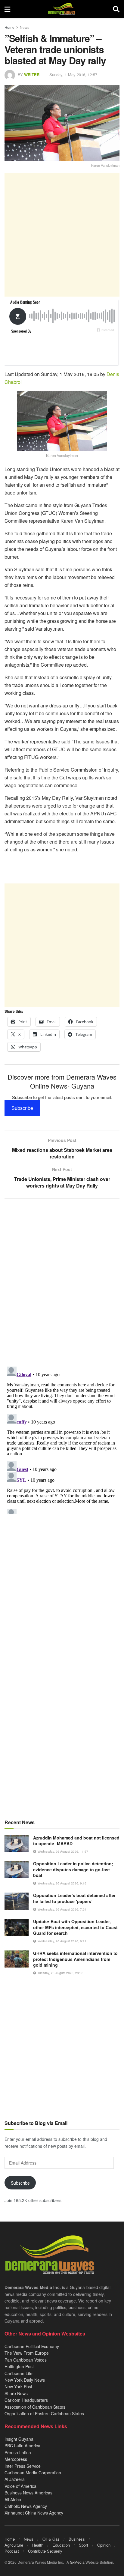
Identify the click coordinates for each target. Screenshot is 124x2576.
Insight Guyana (19, 2439)
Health (38, 2545)
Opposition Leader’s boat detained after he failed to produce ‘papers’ (74, 1898)
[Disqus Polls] (62, 1283)
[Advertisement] (62, 235)
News (25, 27)
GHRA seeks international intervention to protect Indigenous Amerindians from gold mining (75, 1959)
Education (61, 2545)
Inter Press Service (23, 2466)
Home (9, 27)
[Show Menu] (7, 9)
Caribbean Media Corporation (33, 2473)
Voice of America (20, 2486)
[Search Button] (116, 9)
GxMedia (77, 2562)
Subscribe (22, 1108)
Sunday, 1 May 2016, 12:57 (73, 75)
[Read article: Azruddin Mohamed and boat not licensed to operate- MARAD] (17, 1844)
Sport (84, 2545)
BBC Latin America (22, 2446)
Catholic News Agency (26, 2506)
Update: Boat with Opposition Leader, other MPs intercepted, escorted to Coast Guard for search (75, 1927)
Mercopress (16, 2459)
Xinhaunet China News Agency (34, 2513)
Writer (32, 75)
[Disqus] (62, 1439)
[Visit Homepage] (62, 9)
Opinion (104, 2545)
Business (77, 2539)
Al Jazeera (15, 2479)
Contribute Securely (45, 2551)
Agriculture (14, 2545)
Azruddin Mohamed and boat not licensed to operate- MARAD (76, 1841)
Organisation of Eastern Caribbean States (44, 2413)
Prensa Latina (18, 2452)
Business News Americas (28, 2493)
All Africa (13, 2500)
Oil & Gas (51, 2539)
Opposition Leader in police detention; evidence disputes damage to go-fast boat (73, 1869)
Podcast (12, 2551)
